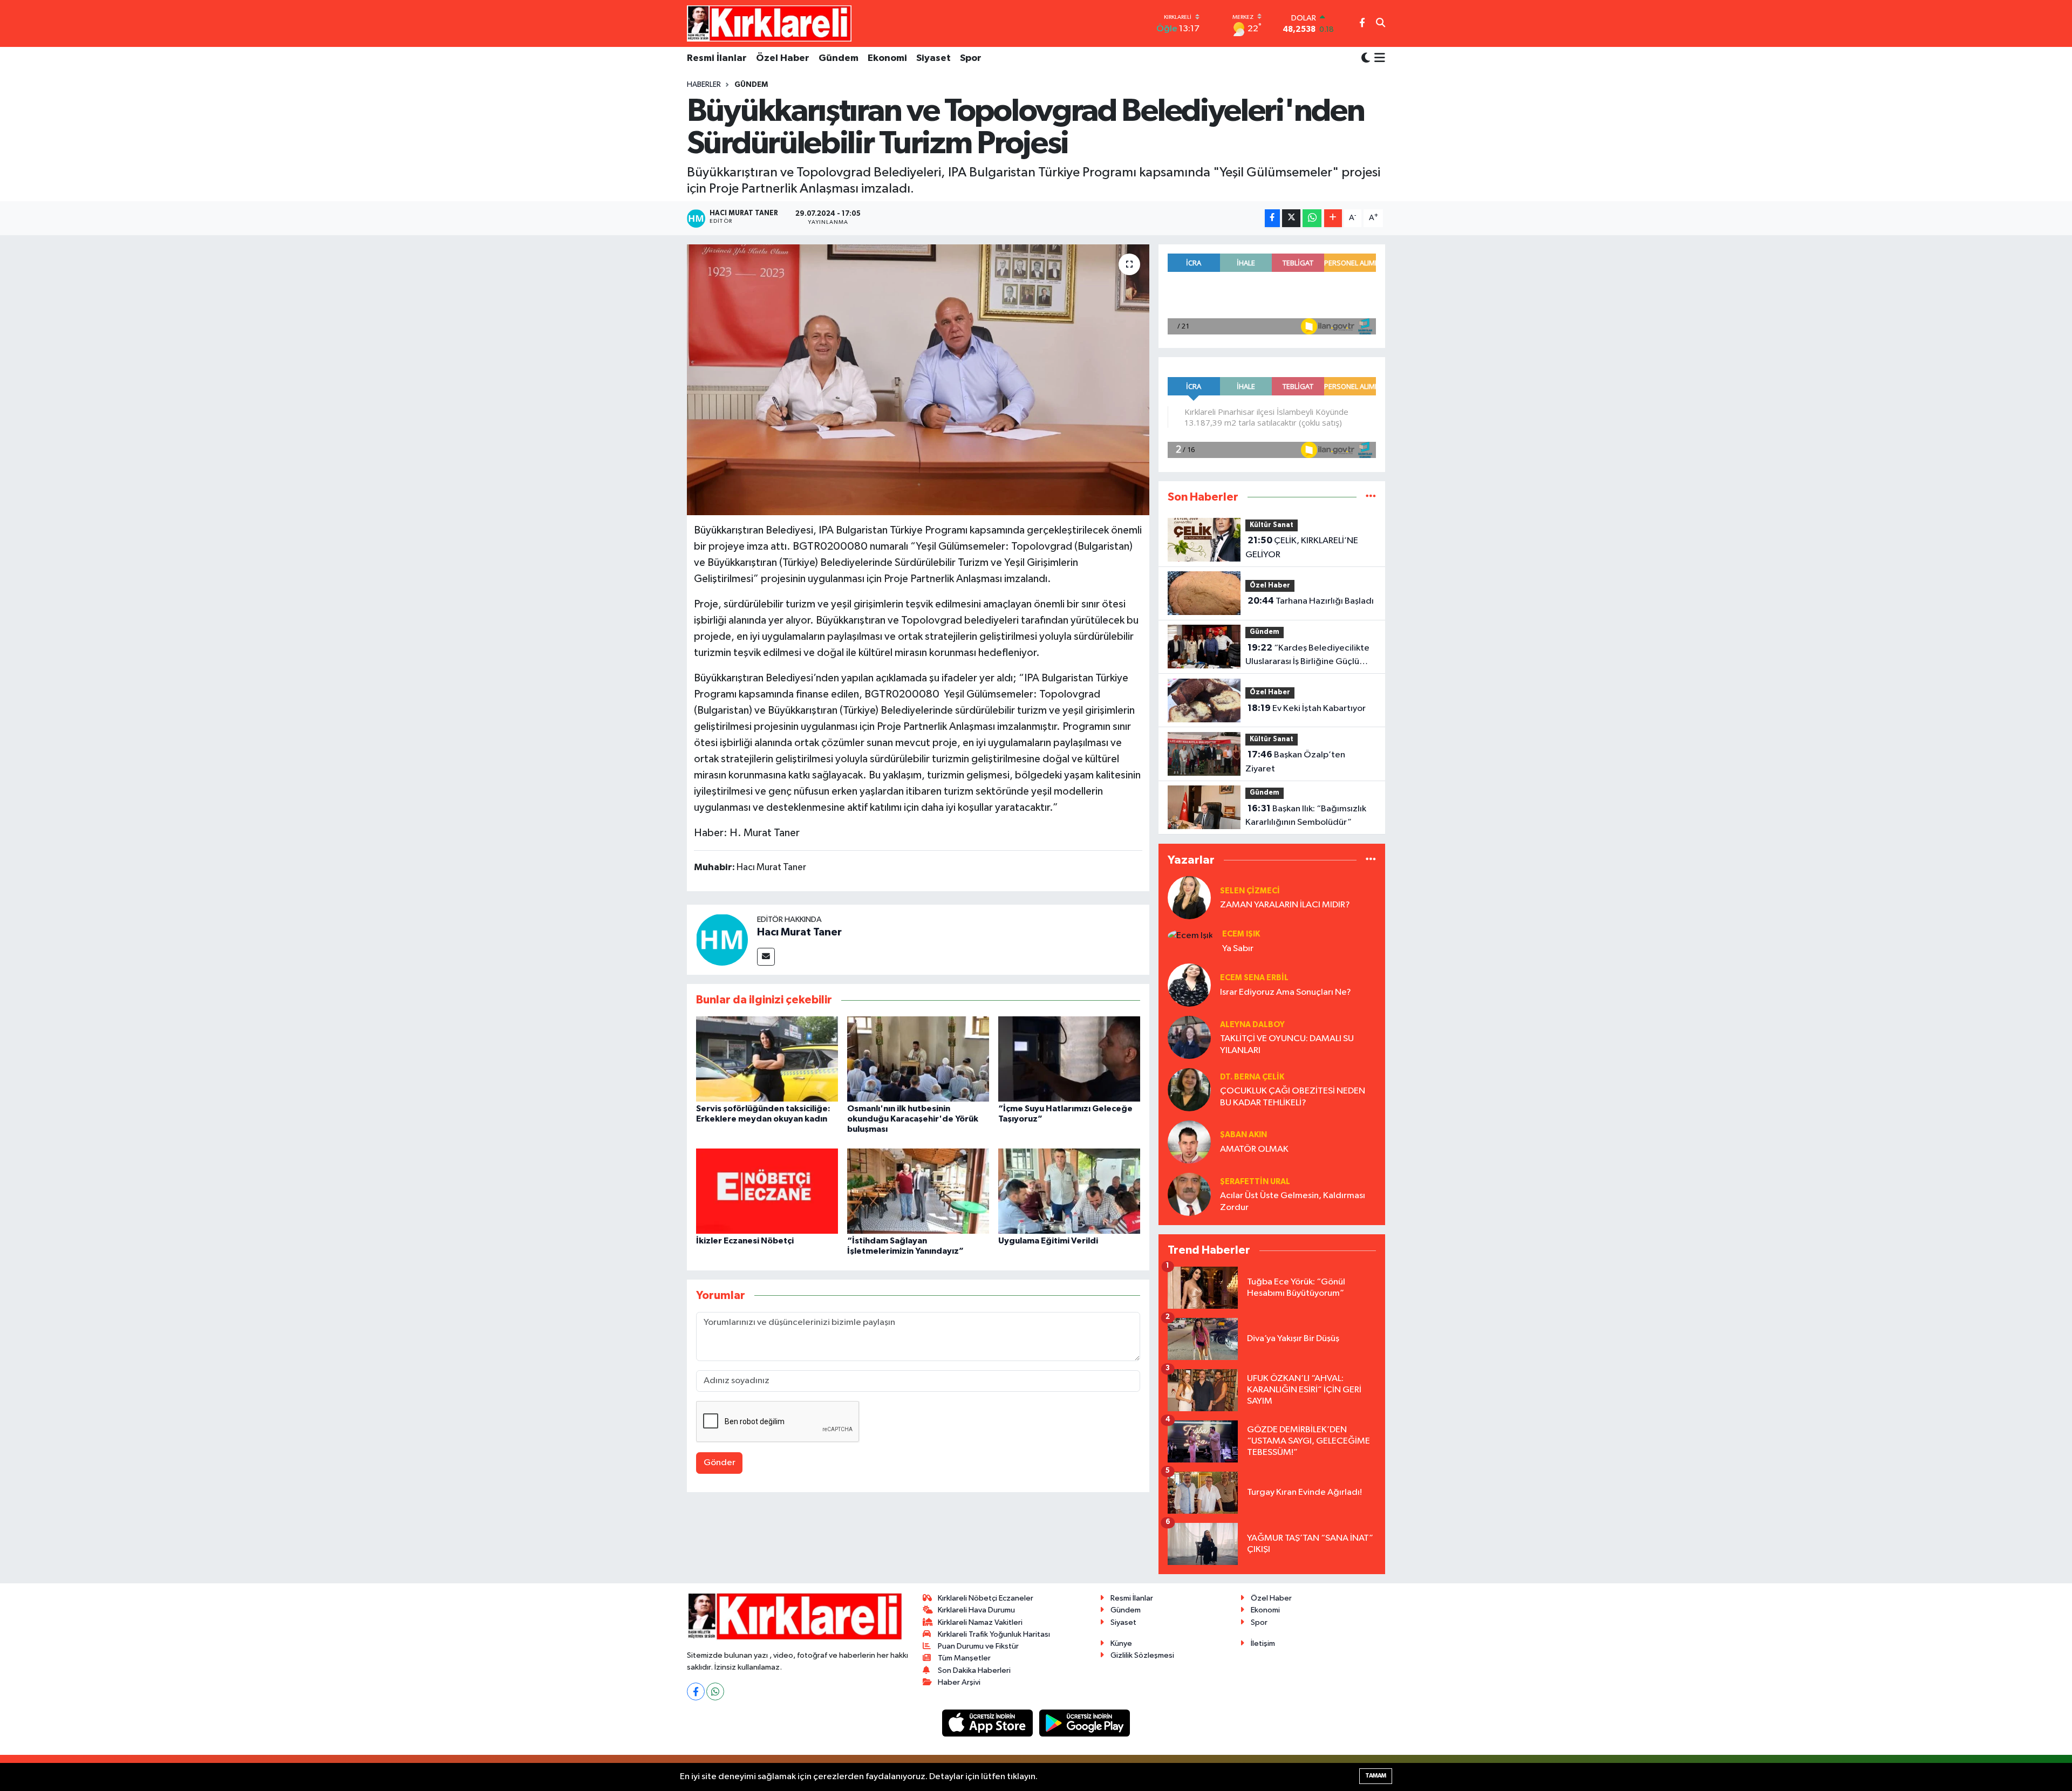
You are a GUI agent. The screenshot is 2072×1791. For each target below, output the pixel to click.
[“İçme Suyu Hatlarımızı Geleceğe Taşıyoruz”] (1069, 1059)
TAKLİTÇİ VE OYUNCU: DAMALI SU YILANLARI (1287, 1044)
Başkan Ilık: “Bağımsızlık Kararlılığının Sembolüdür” (1306, 816)
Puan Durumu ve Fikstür (978, 1646)
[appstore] (989, 1723)
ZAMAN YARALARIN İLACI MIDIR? (1285, 905)
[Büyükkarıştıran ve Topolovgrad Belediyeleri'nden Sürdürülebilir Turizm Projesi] (918, 380)
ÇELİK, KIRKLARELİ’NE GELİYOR (1302, 548)
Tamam (1376, 1776)
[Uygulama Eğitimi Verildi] (1069, 1191)
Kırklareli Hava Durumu (976, 1610)
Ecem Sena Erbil (1254, 978)
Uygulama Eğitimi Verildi (1048, 1241)
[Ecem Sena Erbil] (1189, 985)
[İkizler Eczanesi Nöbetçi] (767, 1191)
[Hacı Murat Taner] (722, 939)
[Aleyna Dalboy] (1189, 1037)
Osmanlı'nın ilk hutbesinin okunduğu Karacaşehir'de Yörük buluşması (913, 1119)
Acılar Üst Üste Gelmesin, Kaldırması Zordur (1293, 1201)
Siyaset (933, 58)
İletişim (1263, 1643)
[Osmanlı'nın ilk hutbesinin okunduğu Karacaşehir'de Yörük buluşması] (918, 1059)
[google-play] (1085, 1723)
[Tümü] (1371, 497)
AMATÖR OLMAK (1254, 1149)
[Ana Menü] (1378, 59)
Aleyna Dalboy (1252, 1025)
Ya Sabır (1238, 949)
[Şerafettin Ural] (1189, 1194)
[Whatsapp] (715, 1691)
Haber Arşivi (959, 1682)
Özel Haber (783, 58)
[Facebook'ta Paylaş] (1272, 218)
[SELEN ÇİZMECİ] (1189, 897)
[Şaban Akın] (1189, 1142)
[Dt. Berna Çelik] (1189, 1089)
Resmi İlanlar (717, 58)
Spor (971, 58)
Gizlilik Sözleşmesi (1142, 1655)
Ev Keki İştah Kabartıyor (1307, 708)
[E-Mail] (766, 957)
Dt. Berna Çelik (1252, 1077)
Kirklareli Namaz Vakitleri (980, 1622)
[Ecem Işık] (1190, 935)
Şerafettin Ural (1255, 1182)
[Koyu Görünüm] (1366, 59)
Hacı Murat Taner (799, 932)
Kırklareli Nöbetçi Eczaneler (986, 1598)
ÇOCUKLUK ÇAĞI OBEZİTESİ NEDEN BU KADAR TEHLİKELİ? (1293, 1097)
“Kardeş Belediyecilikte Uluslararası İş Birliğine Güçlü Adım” (1307, 656)
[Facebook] (696, 1691)
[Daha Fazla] (1333, 218)
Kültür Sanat (1272, 525)
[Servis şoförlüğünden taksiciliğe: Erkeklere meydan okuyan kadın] (767, 1059)
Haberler (704, 85)
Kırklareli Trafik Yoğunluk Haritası (994, 1634)
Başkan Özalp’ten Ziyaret (1295, 762)
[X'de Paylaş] (1291, 218)
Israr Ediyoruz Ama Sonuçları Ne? (1286, 992)
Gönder (720, 1463)
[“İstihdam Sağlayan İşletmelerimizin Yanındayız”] (918, 1191)
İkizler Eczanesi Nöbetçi (745, 1241)
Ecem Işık (1241, 934)
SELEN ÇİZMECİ (1250, 891)
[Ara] (1381, 24)
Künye (1121, 1643)
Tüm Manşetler (964, 1658)
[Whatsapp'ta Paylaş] (1312, 218)
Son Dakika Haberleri (974, 1670)
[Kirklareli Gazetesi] (769, 23)
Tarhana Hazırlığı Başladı (1311, 601)
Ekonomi (887, 58)
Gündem (839, 58)
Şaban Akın (1243, 1135)
